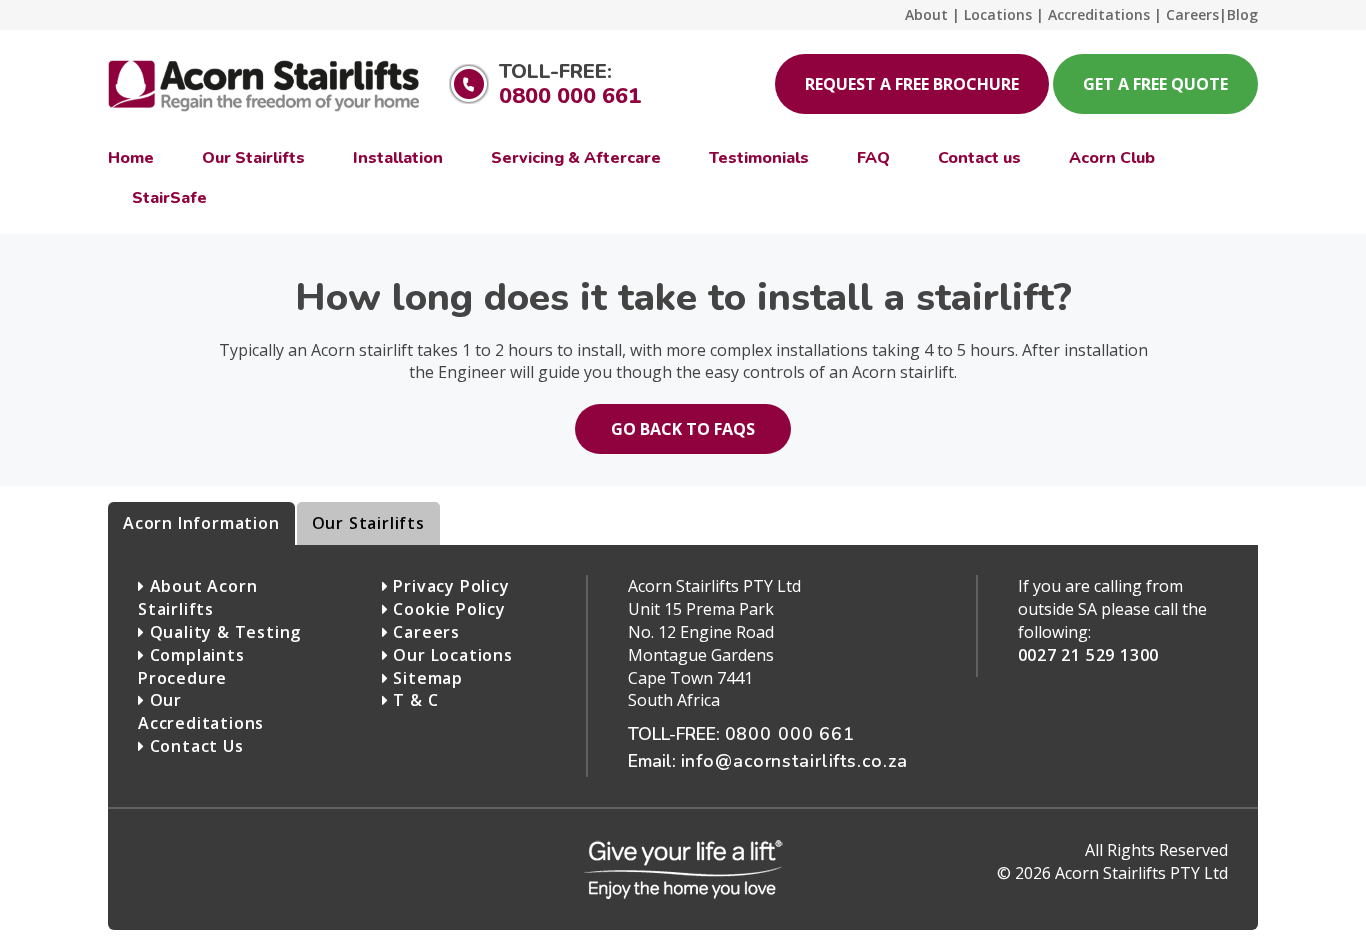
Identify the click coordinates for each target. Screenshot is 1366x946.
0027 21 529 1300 (1089, 655)
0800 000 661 (570, 96)
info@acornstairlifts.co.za (795, 761)
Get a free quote (1155, 84)
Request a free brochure (912, 84)
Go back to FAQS (683, 429)
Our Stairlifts (368, 523)
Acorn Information (201, 523)
